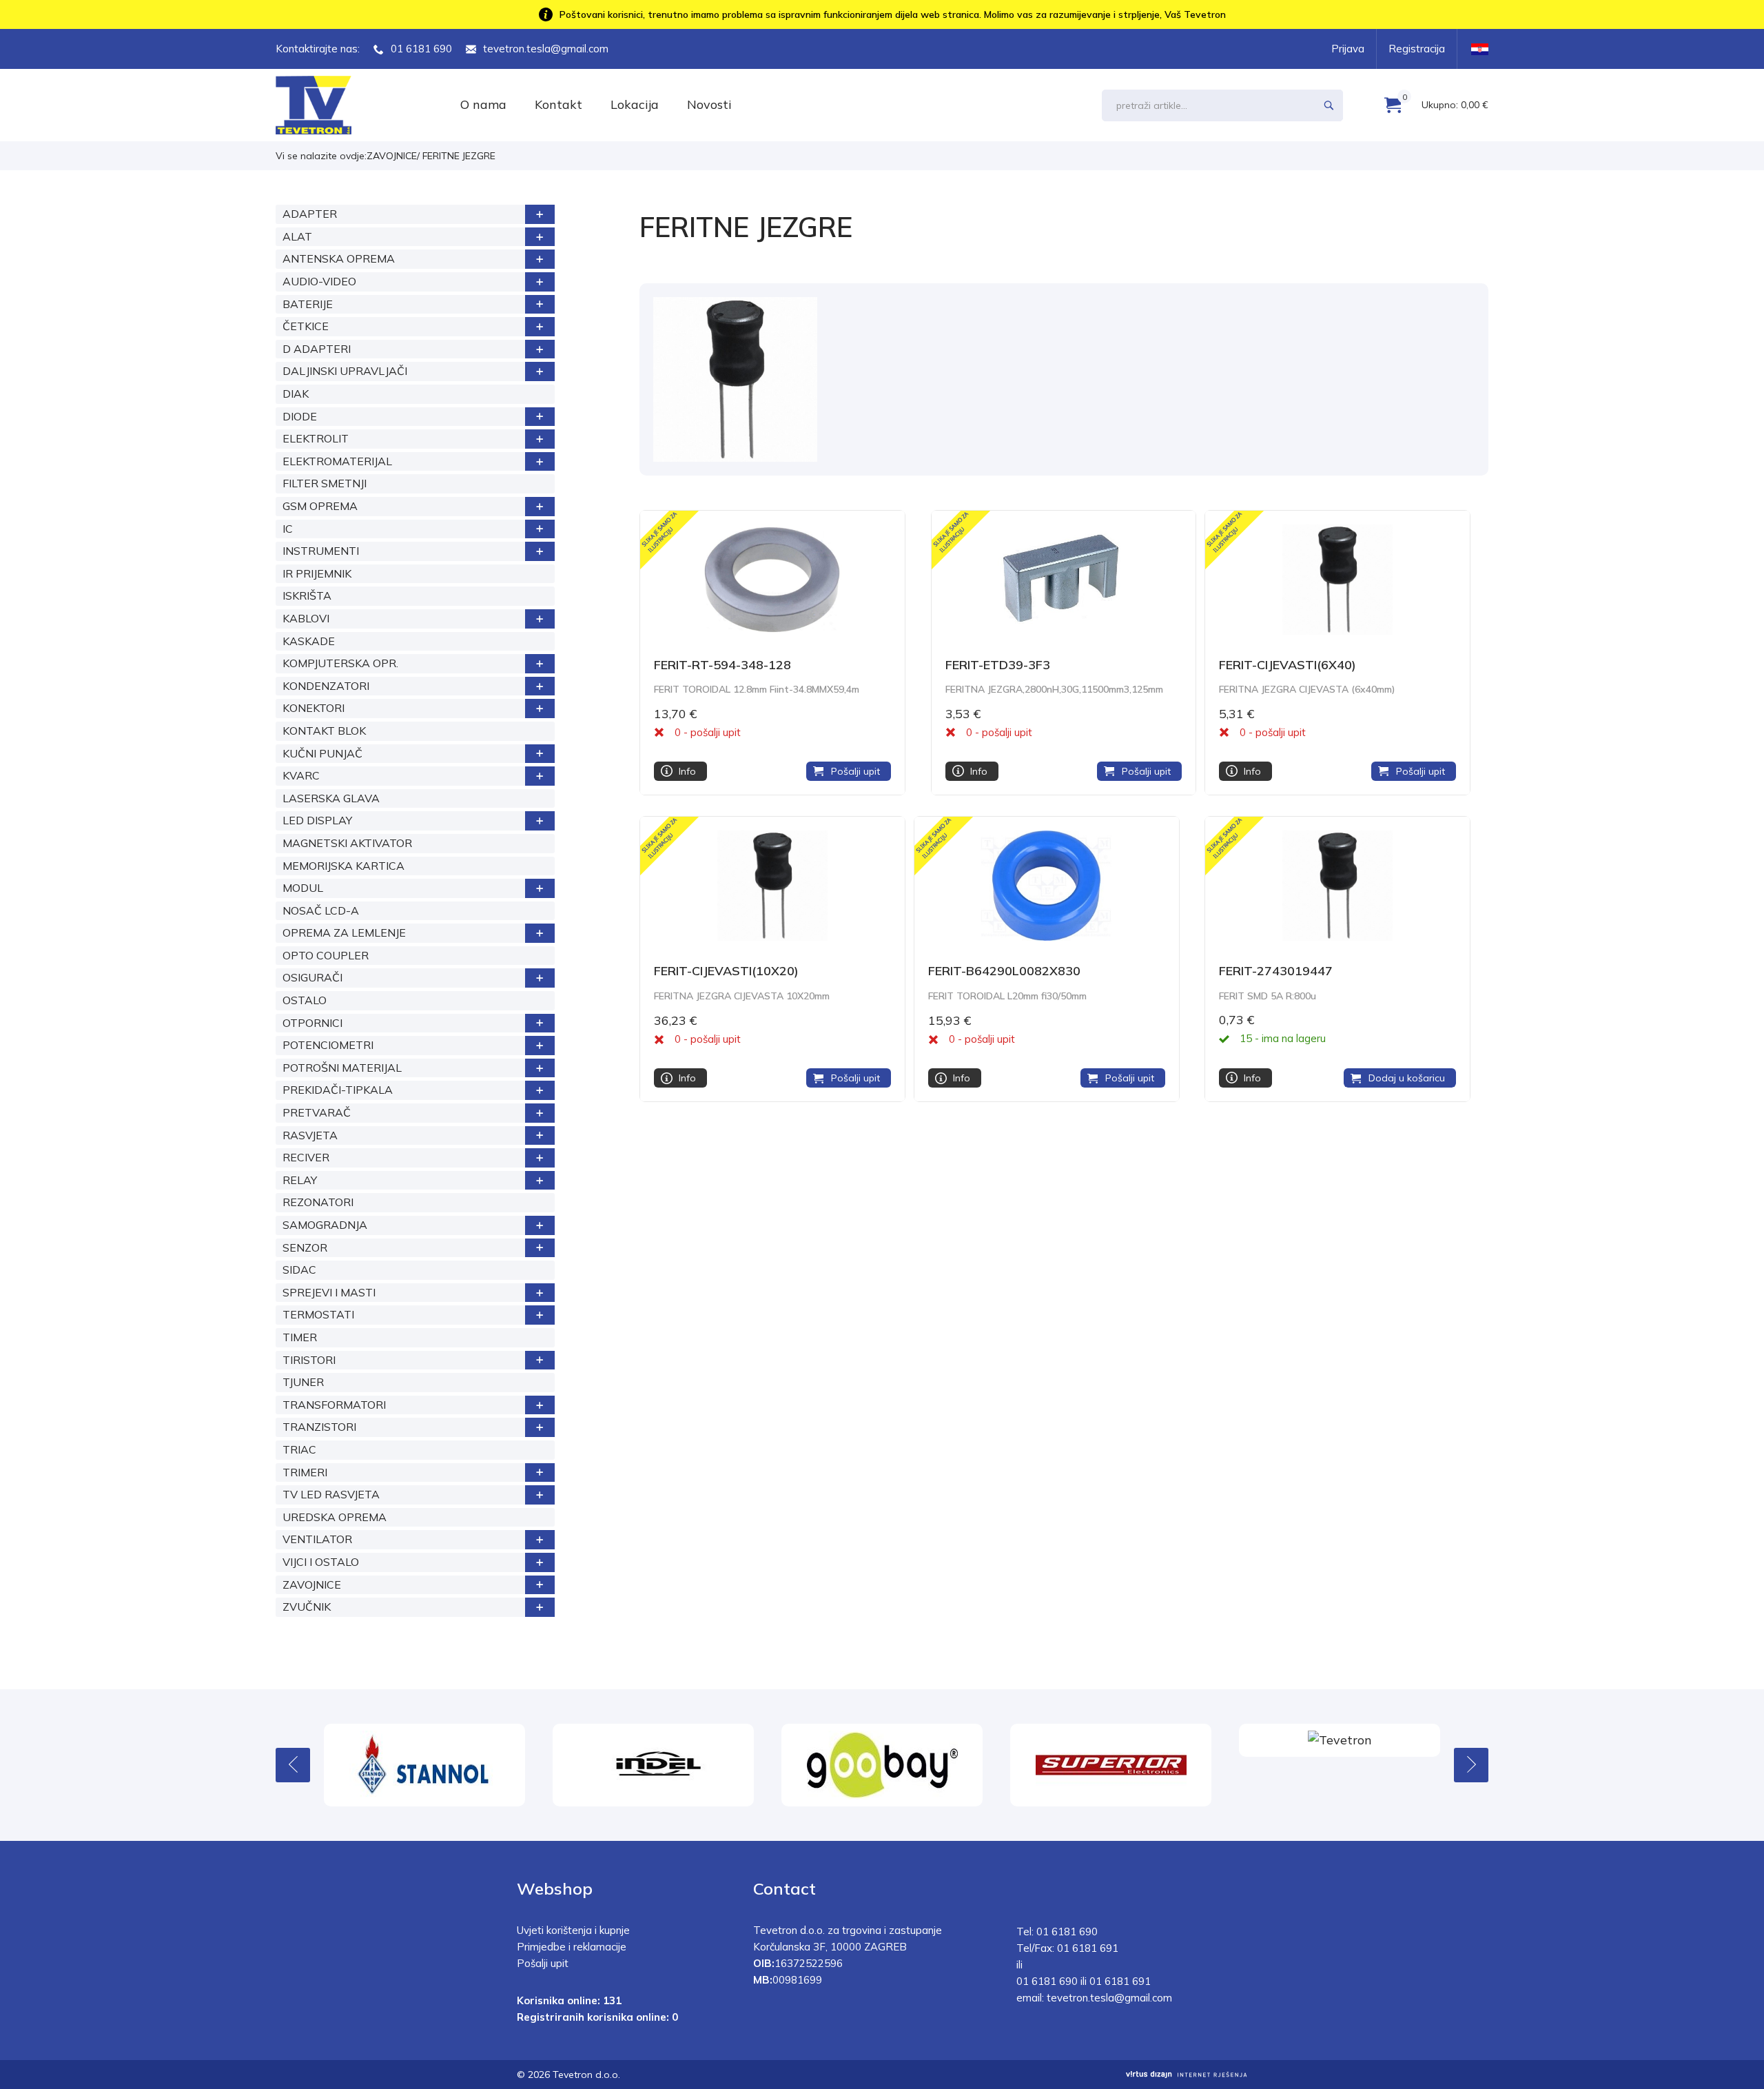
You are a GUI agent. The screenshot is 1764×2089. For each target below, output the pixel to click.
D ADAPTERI (317, 349)
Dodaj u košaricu (1407, 1078)
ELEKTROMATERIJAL (337, 461)
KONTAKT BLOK (324, 731)
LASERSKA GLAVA (331, 798)
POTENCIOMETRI (328, 1045)
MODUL (303, 888)
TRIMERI (305, 1472)
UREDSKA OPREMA (335, 1517)
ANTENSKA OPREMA (339, 258)
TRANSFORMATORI (334, 1405)
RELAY (300, 1180)
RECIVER (306, 1157)
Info (687, 771)
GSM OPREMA (320, 506)
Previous (293, 1765)
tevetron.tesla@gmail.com (546, 49)
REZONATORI (318, 1202)
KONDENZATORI (326, 686)
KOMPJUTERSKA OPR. (340, 663)
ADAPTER (310, 214)
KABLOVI (306, 618)
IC (288, 529)
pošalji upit (716, 732)
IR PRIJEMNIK (317, 573)
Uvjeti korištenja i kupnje (573, 1930)
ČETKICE (306, 326)
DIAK (296, 394)
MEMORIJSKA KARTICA (343, 866)
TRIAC (299, 1449)
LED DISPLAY (317, 820)
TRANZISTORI (319, 1427)
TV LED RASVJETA (331, 1494)
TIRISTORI (309, 1360)
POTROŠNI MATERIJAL (342, 1068)
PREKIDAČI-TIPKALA (338, 1090)
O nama (483, 104)
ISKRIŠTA (307, 595)
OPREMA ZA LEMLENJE (344, 933)
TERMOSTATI (318, 1314)
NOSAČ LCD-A (321, 910)
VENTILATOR (317, 1539)
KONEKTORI (314, 708)
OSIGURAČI (312, 977)
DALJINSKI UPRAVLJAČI (345, 371)
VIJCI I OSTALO (321, 1562)
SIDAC (299, 1270)
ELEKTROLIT (316, 438)
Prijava (1348, 49)
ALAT (297, 236)
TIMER (300, 1337)
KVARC (301, 775)
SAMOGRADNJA (325, 1225)
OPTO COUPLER (326, 955)
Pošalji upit (855, 771)
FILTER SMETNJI (325, 483)
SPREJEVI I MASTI (329, 1292)
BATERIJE (308, 304)
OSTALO (305, 1000)
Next (1471, 1765)
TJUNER (303, 1382)
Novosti (709, 104)
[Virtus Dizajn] (1187, 2075)
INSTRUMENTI (321, 551)
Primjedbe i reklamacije (572, 1947)
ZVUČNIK (307, 1607)
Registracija (1417, 49)
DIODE (300, 416)
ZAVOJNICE (392, 156)
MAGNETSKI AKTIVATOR (347, 843)
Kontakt (558, 104)
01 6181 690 (421, 49)
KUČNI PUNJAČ (322, 753)
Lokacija (635, 104)
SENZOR (305, 1247)
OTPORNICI (312, 1023)
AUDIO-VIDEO (319, 281)
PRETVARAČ (317, 1112)
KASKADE (309, 641)
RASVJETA (310, 1135)
